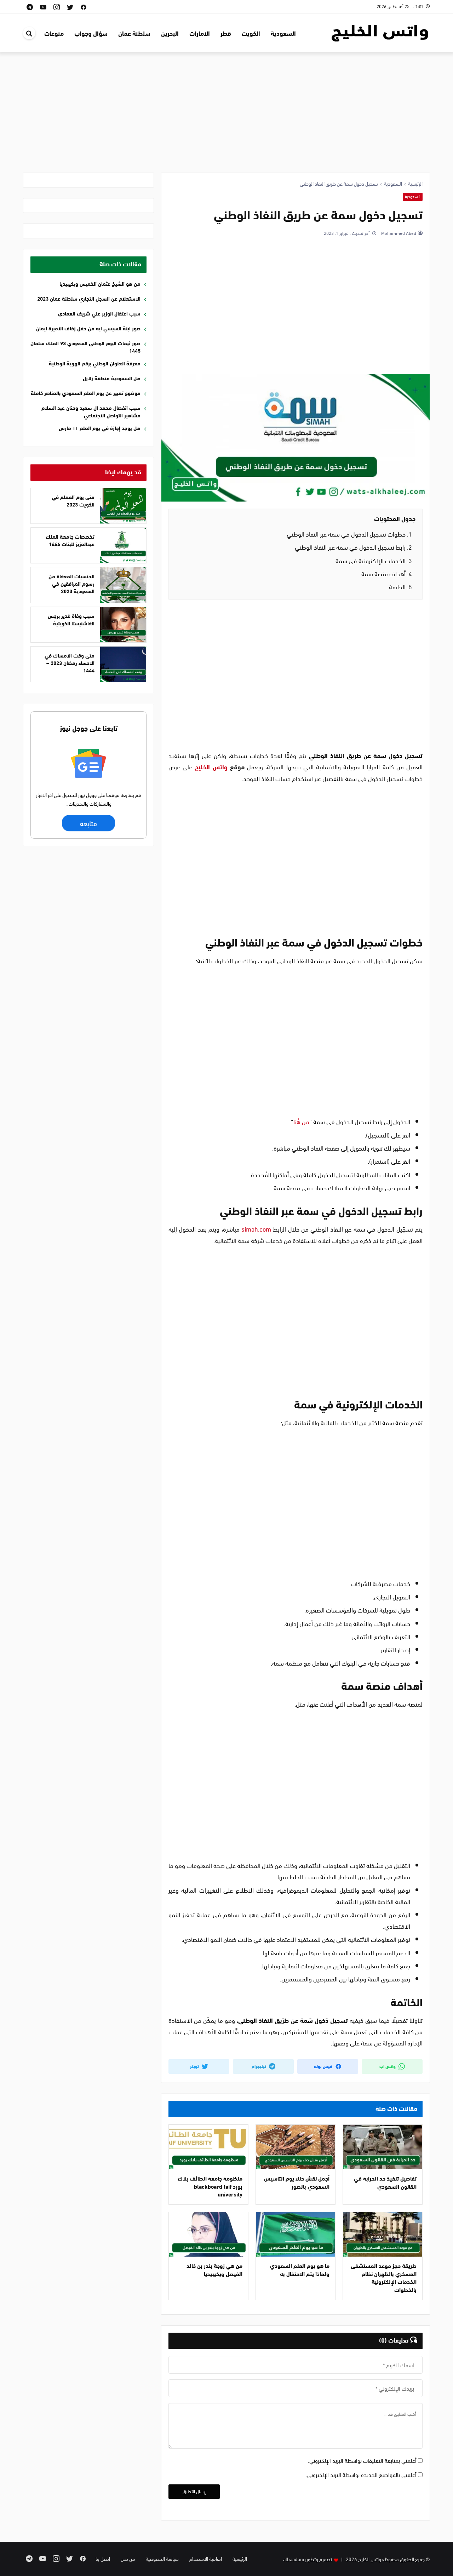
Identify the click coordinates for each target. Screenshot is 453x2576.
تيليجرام (259, 2066)
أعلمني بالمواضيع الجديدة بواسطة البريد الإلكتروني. (361, 2474)
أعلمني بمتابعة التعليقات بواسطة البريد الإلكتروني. (362, 2460)
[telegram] (30, 7)
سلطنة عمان (134, 33)
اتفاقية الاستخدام (206, 2558)
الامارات (200, 33)
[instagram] (57, 7)
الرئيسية (240, 2558)
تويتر (195, 2066)
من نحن (128, 2558)
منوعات (54, 33)
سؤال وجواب (91, 33)
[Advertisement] (226, 116)
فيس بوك (324, 2066)
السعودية (283, 33)
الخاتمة (400, 586)
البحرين (170, 33)
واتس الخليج (211, 766)
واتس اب (388, 2066)
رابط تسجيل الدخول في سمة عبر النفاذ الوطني (353, 547)
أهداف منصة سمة (387, 573)
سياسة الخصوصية (162, 2558)
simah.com (256, 1229)
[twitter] (70, 7)
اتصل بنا (103, 2558)
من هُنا (301, 1121)
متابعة (89, 823)
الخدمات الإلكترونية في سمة (374, 560)
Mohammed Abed (398, 233)
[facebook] (84, 7)
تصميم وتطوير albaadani (308, 2559)
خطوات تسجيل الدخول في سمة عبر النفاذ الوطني (349, 534)
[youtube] (43, 7)
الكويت (251, 33)
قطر (226, 33)
